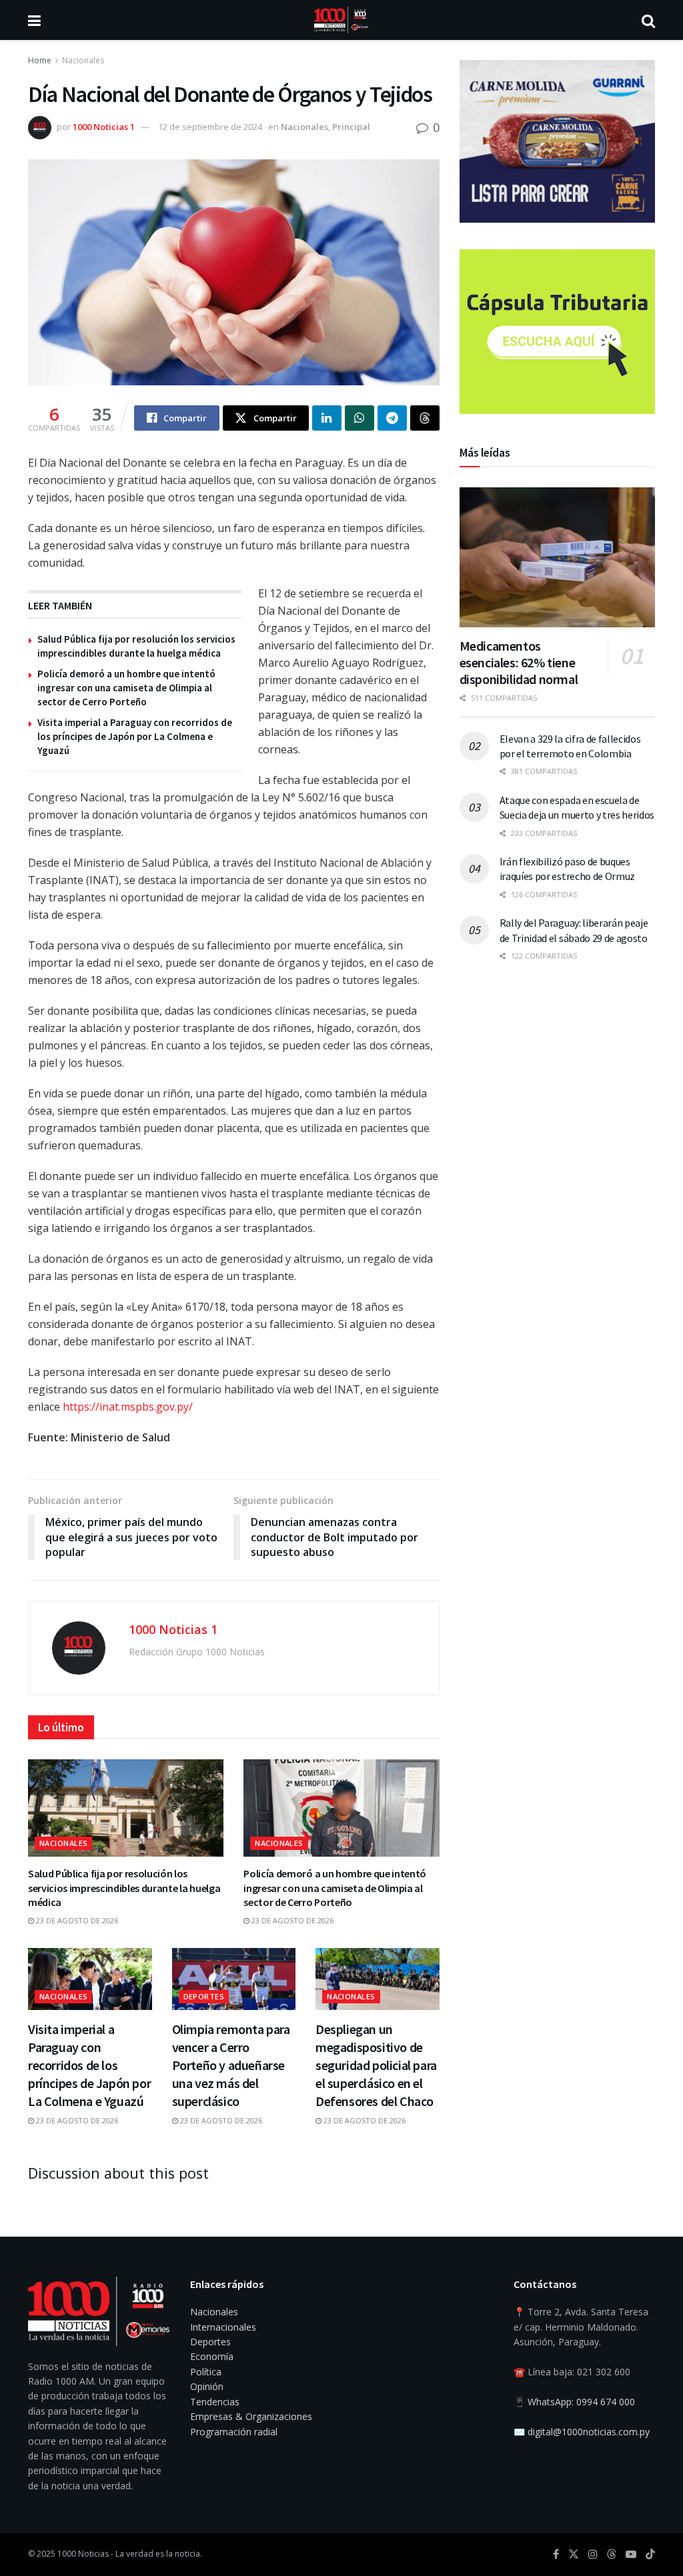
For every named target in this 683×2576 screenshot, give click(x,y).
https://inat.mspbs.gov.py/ (128, 1407)
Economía (212, 2356)
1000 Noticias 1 (104, 127)
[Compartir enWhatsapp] (360, 418)
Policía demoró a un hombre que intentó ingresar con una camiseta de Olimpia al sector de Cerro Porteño (126, 688)
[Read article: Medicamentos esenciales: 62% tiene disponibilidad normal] (557, 557)
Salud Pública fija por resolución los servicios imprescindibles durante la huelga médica (124, 1888)
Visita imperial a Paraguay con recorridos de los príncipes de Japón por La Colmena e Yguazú (135, 736)
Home (40, 60)
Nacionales (83, 60)
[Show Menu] (34, 20)
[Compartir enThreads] (425, 418)
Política (206, 2372)
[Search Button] (648, 20)
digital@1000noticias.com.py (589, 2432)
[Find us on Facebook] (556, 2554)
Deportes (204, 1996)
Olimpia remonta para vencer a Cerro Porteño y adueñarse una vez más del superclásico (231, 2065)
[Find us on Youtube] (631, 2554)
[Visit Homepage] (341, 20)
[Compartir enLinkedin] (327, 418)
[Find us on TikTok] (650, 2555)
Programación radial (234, 2432)
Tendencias (215, 2402)
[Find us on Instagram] (593, 2554)
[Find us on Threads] (612, 2555)
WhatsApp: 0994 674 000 (581, 2402)
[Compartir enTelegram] (392, 418)
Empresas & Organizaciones (251, 2416)
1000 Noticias (83, 2554)
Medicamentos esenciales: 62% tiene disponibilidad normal (519, 662)
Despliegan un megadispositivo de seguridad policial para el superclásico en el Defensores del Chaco (376, 2065)
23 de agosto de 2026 (76, 1920)
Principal (351, 127)
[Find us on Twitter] (574, 2554)
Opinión (207, 2386)
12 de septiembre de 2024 (210, 127)
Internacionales (223, 2327)
